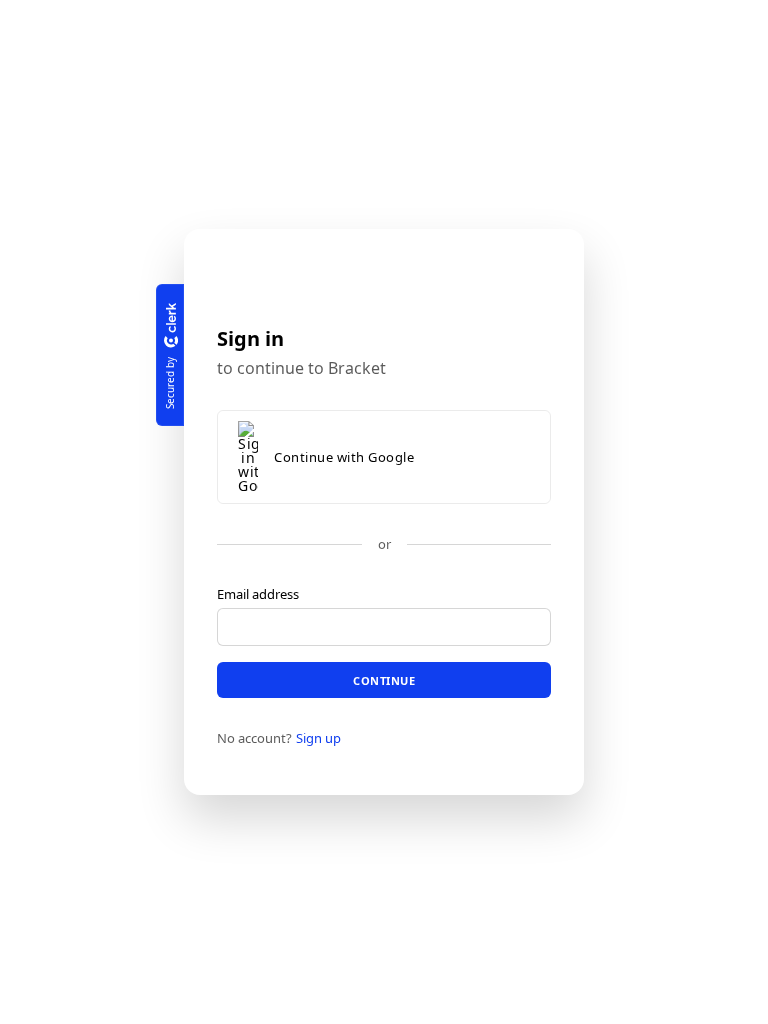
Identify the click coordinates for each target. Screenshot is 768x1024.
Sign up (318, 738)
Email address (258, 594)
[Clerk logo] (170, 325)
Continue (384, 679)
